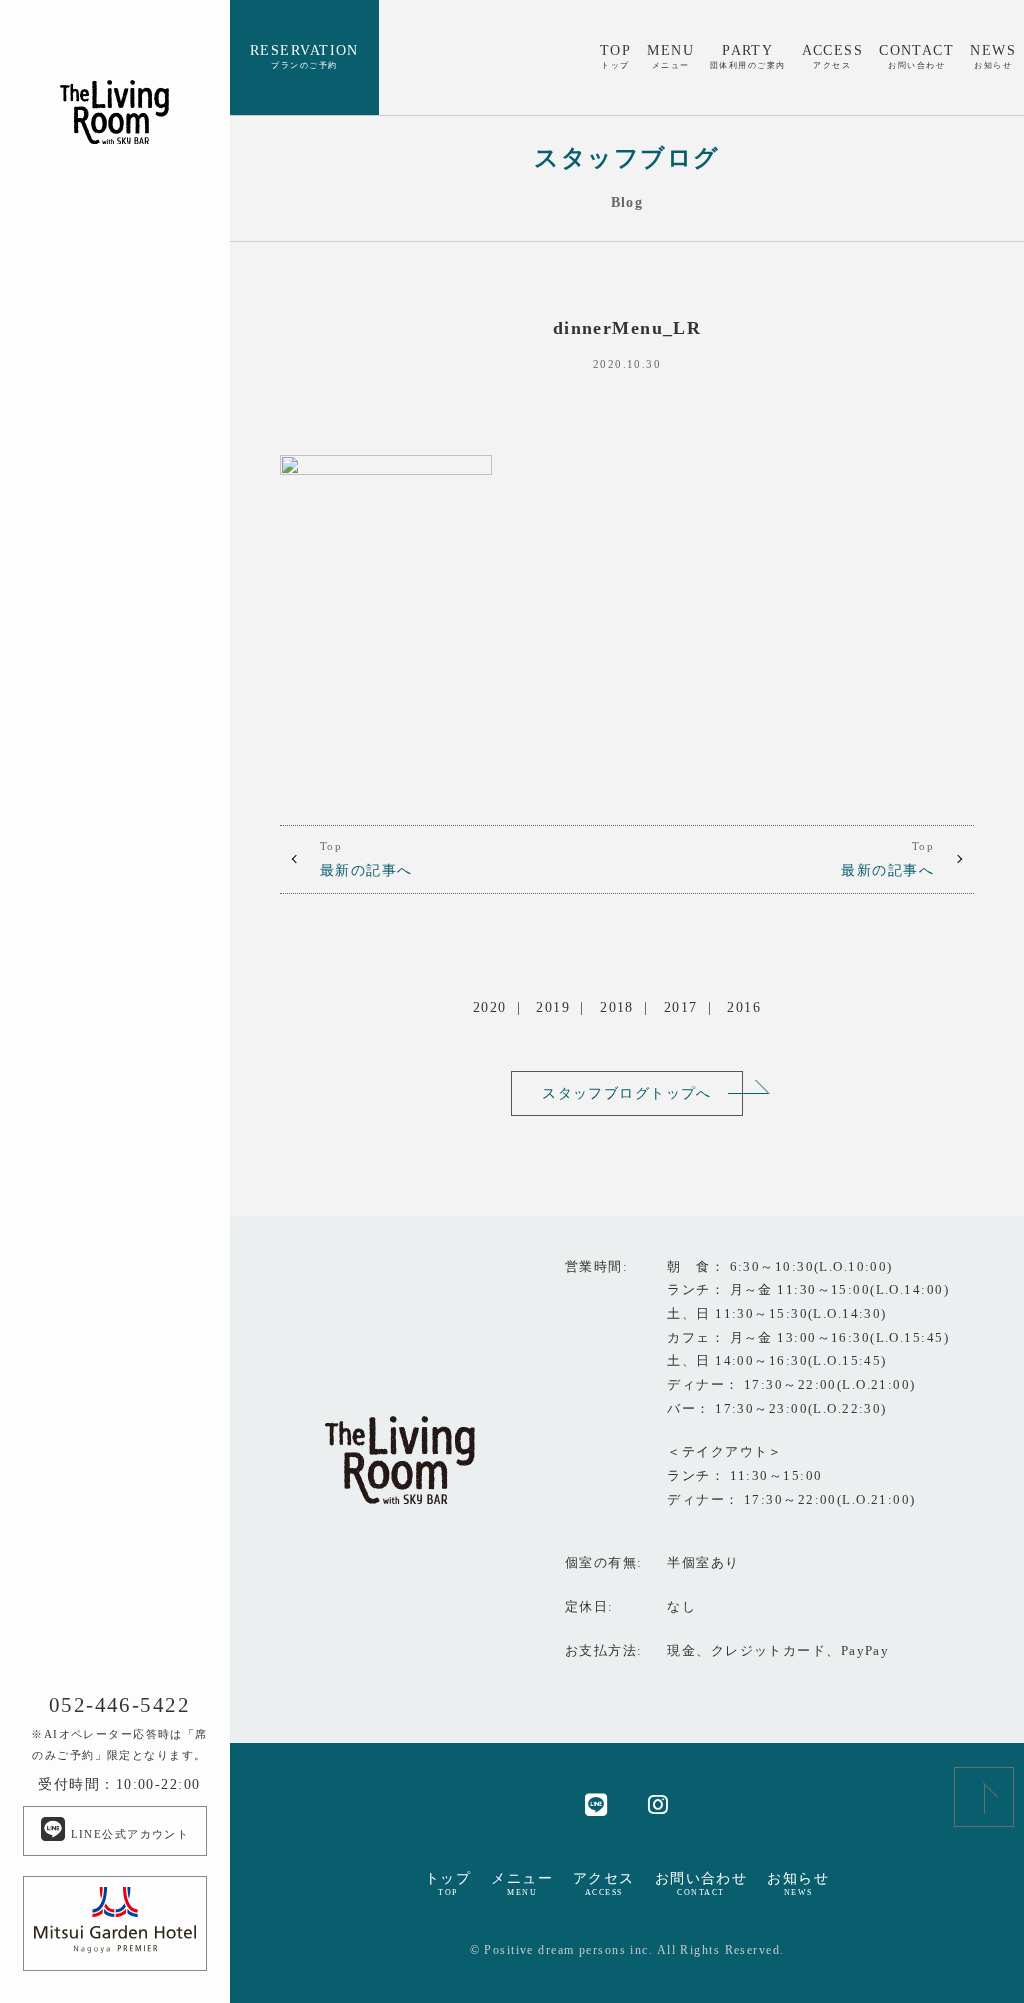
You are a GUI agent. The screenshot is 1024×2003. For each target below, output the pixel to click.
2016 (744, 1007)
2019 (553, 1007)
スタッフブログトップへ (627, 1093)
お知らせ (798, 1884)
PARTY (748, 56)
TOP (615, 56)
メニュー (522, 1884)
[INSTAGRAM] (658, 1803)
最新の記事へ (366, 859)
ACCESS (833, 56)
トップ (448, 1884)
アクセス (604, 1884)
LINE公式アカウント (127, 1834)
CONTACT (916, 56)
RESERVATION (304, 56)
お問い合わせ (701, 1884)
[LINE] (596, 1803)
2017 (681, 1007)
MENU (670, 56)
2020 (490, 1007)
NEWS (993, 56)
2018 (617, 1007)
